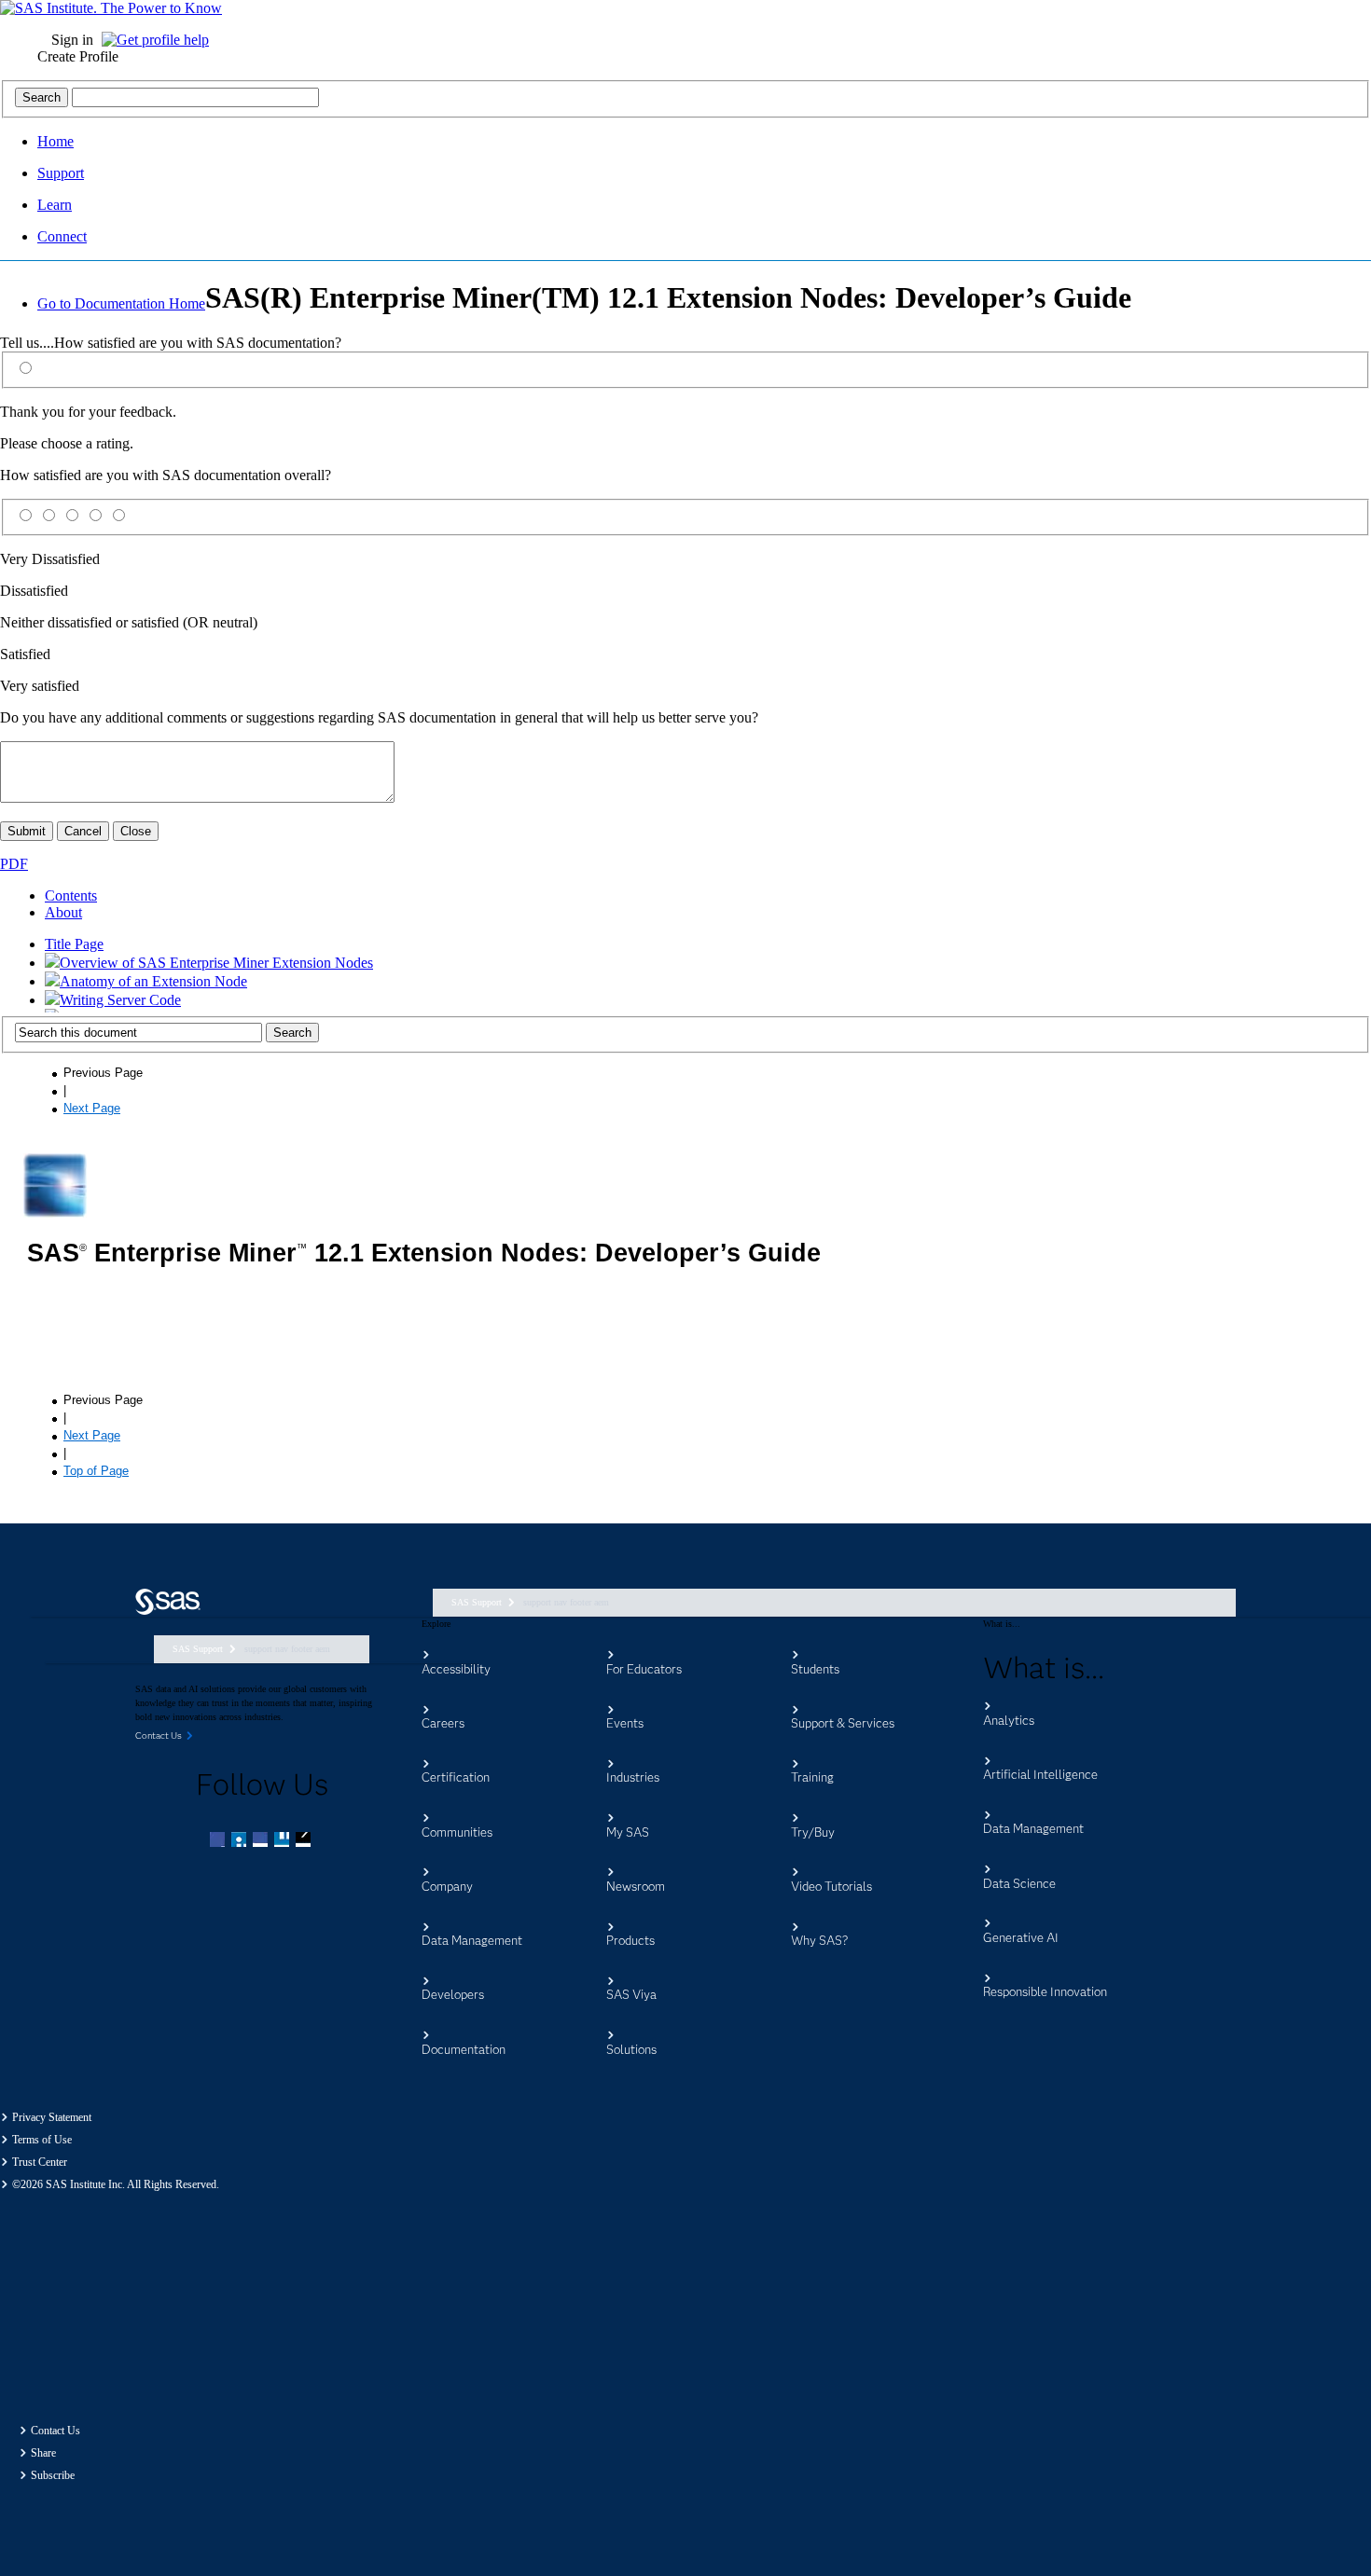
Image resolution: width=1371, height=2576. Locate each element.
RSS (305, 1841)
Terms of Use (42, 2140)
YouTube (284, 1841)
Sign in (72, 40)
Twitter (241, 1841)
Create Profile (78, 56)
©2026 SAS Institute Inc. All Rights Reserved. (116, 2184)
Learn (55, 205)
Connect (62, 236)
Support (61, 173)
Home (55, 141)
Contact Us (55, 2431)
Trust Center (40, 2162)
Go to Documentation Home (121, 303)
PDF (14, 864)
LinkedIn (262, 1841)
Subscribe (53, 2475)
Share (43, 2453)
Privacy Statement (52, 2117)
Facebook (219, 1841)
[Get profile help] (160, 40)
